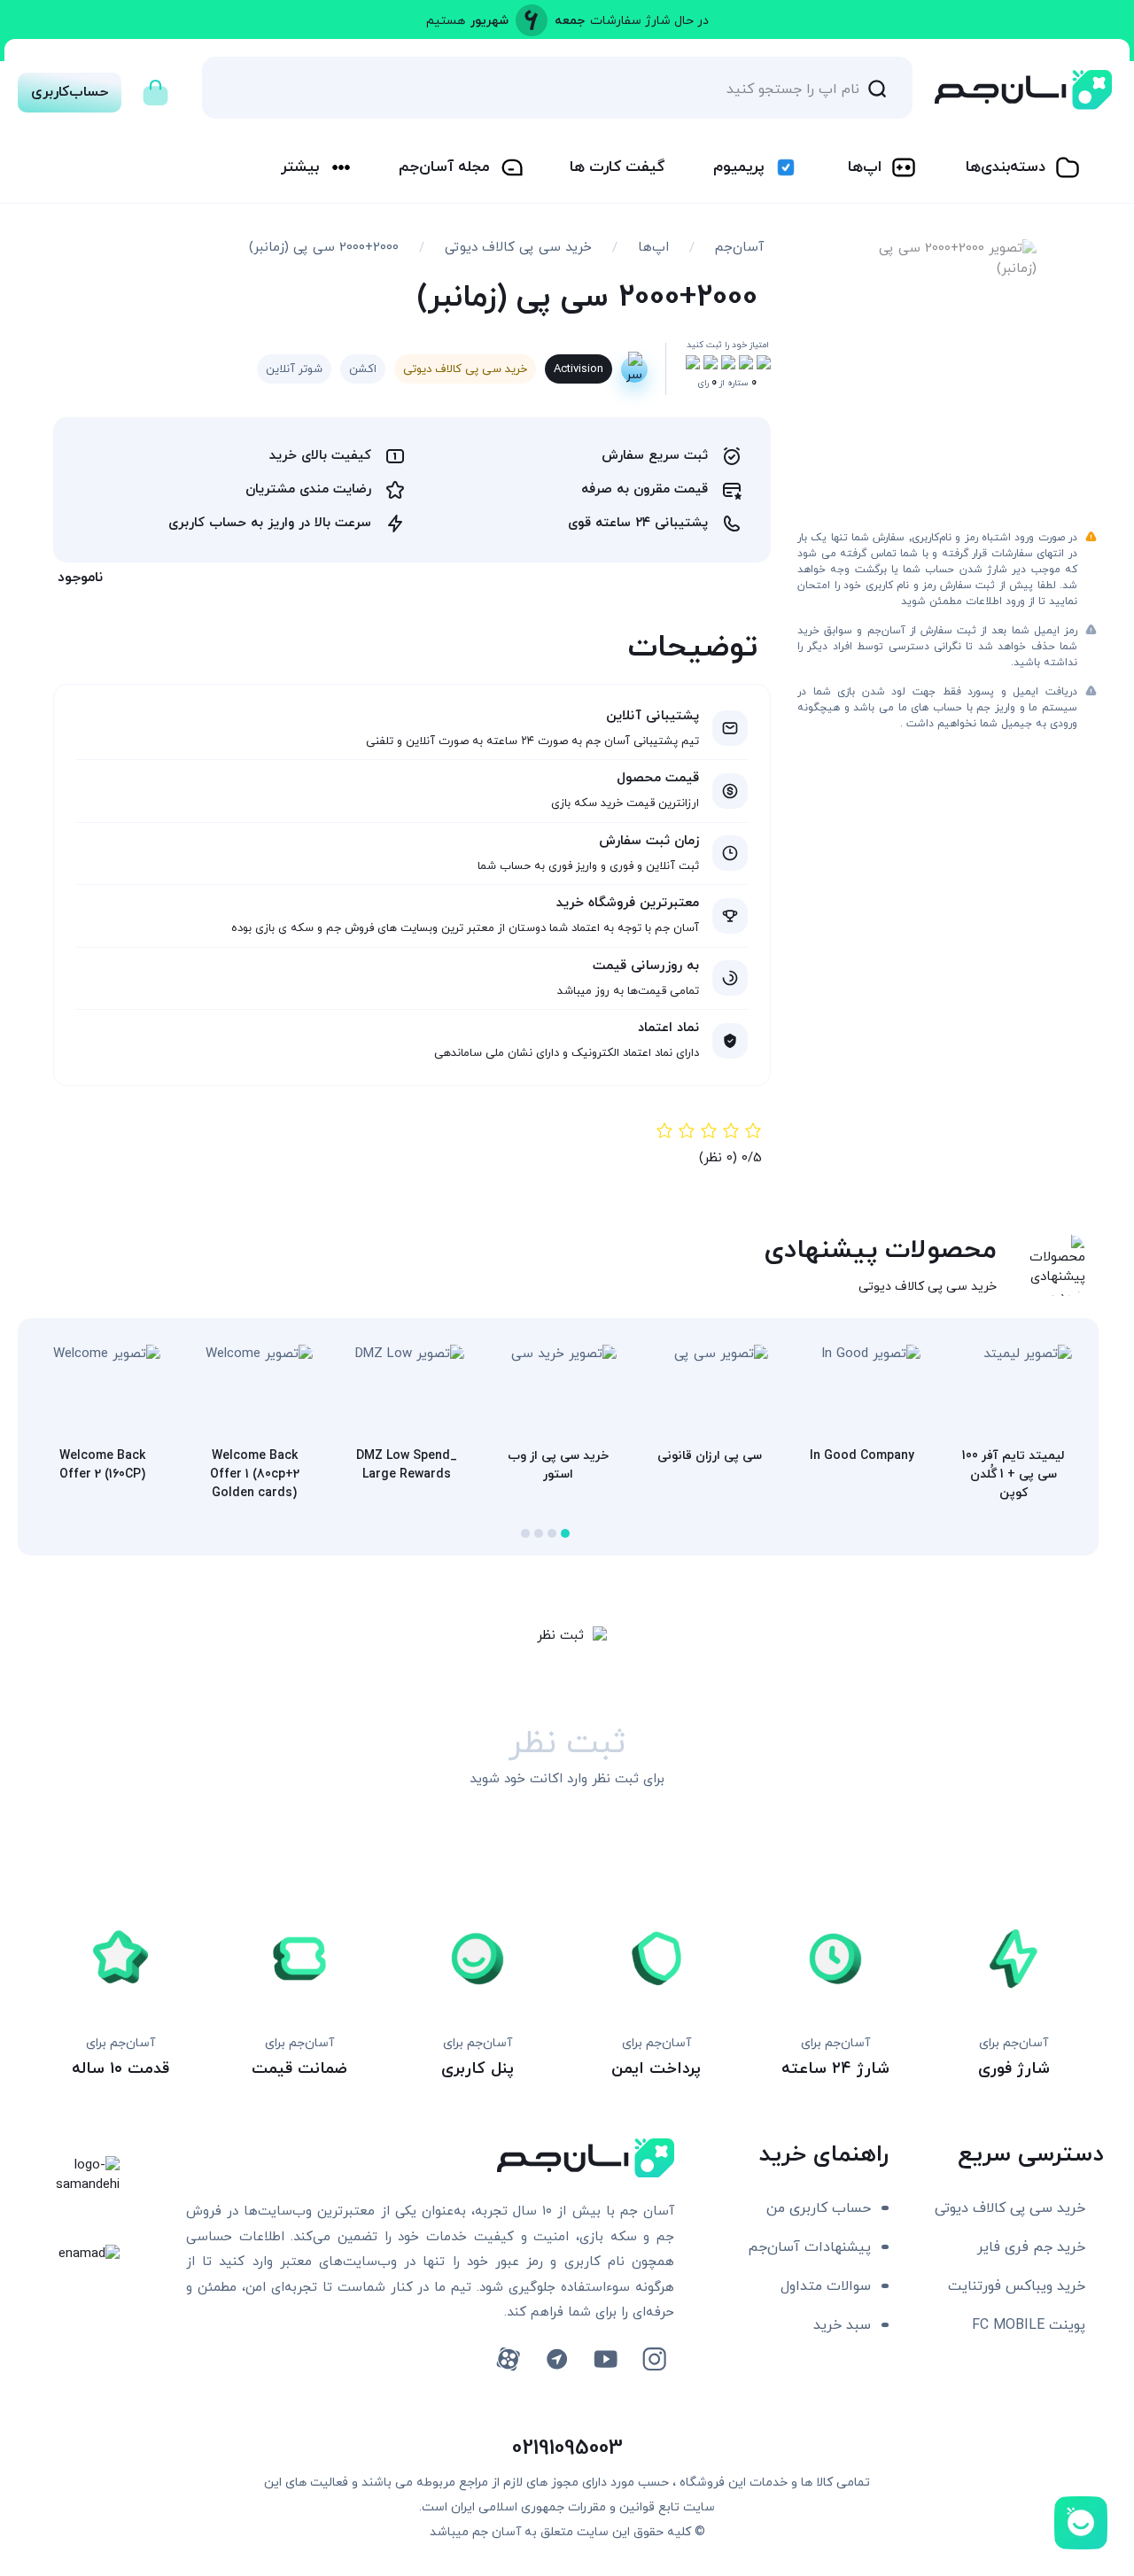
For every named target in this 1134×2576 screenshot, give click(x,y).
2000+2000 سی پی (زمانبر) (324, 248)
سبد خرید (842, 2325)
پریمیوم (738, 167)
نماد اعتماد (668, 1028)
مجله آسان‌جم (444, 167)
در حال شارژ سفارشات (649, 21)
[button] (565, 1533)
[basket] (155, 88)
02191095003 (567, 2448)
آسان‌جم (739, 248)
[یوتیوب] (606, 2359)
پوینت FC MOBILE (1029, 2325)
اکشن (363, 369)
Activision (579, 369)
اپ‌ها (865, 167)
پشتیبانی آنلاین (652, 716)
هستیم (446, 21)
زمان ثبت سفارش (649, 841)
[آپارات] (508, 2359)
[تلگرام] (557, 2359)
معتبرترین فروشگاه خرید (628, 903)
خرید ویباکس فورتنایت (1017, 2286)
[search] (877, 88)
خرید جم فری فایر (1031, 2247)
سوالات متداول (826, 2286)
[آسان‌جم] (1023, 90)
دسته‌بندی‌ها (1006, 167)
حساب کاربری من (819, 2208)
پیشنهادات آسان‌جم (809, 2247)
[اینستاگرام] (654, 2359)
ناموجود (80, 578)
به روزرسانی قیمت (646, 966)
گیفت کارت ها (617, 167)
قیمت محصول (658, 778)
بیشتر (300, 167)
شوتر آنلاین (294, 369)
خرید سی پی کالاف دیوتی (518, 248)
